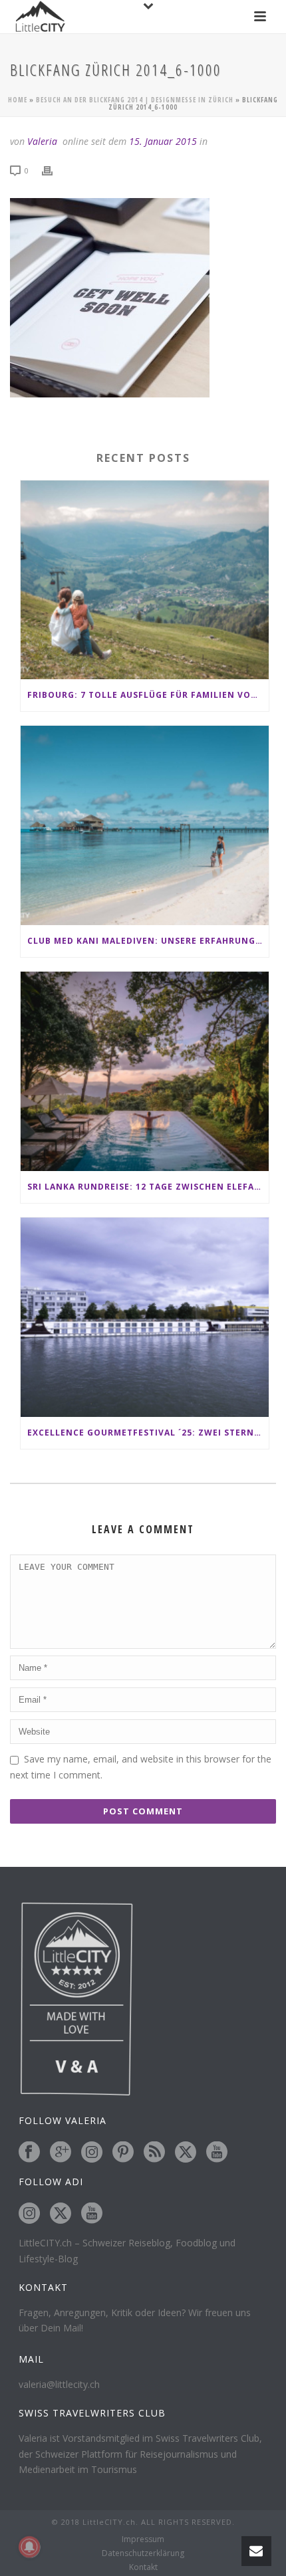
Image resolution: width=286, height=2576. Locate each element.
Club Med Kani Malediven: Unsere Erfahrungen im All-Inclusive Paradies (148, 941)
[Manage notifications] (29, 2547)
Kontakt (143, 2567)
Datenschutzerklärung (143, 2553)
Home (18, 100)
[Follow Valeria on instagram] (92, 2153)
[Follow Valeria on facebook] (29, 2153)
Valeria (42, 141)
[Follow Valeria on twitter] (186, 2153)
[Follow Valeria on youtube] (217, 2153)
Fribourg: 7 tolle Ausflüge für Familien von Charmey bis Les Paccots (148, 695)
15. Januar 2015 (163, 141)
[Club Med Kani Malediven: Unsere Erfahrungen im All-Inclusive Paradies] (145, 825)
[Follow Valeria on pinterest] (123, 2153)
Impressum (143, 2539)
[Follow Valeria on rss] (154, 2153)
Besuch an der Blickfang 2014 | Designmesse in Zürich (135, 100)
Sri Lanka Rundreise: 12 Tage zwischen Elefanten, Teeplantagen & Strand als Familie (148, 1187)
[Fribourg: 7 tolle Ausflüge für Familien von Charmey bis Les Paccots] (145, 580)
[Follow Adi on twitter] (61, 2214)
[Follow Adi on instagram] (29, 2214)
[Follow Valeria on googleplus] (61, 2153)
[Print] (54, 170)
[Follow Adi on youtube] (92, 2214)
